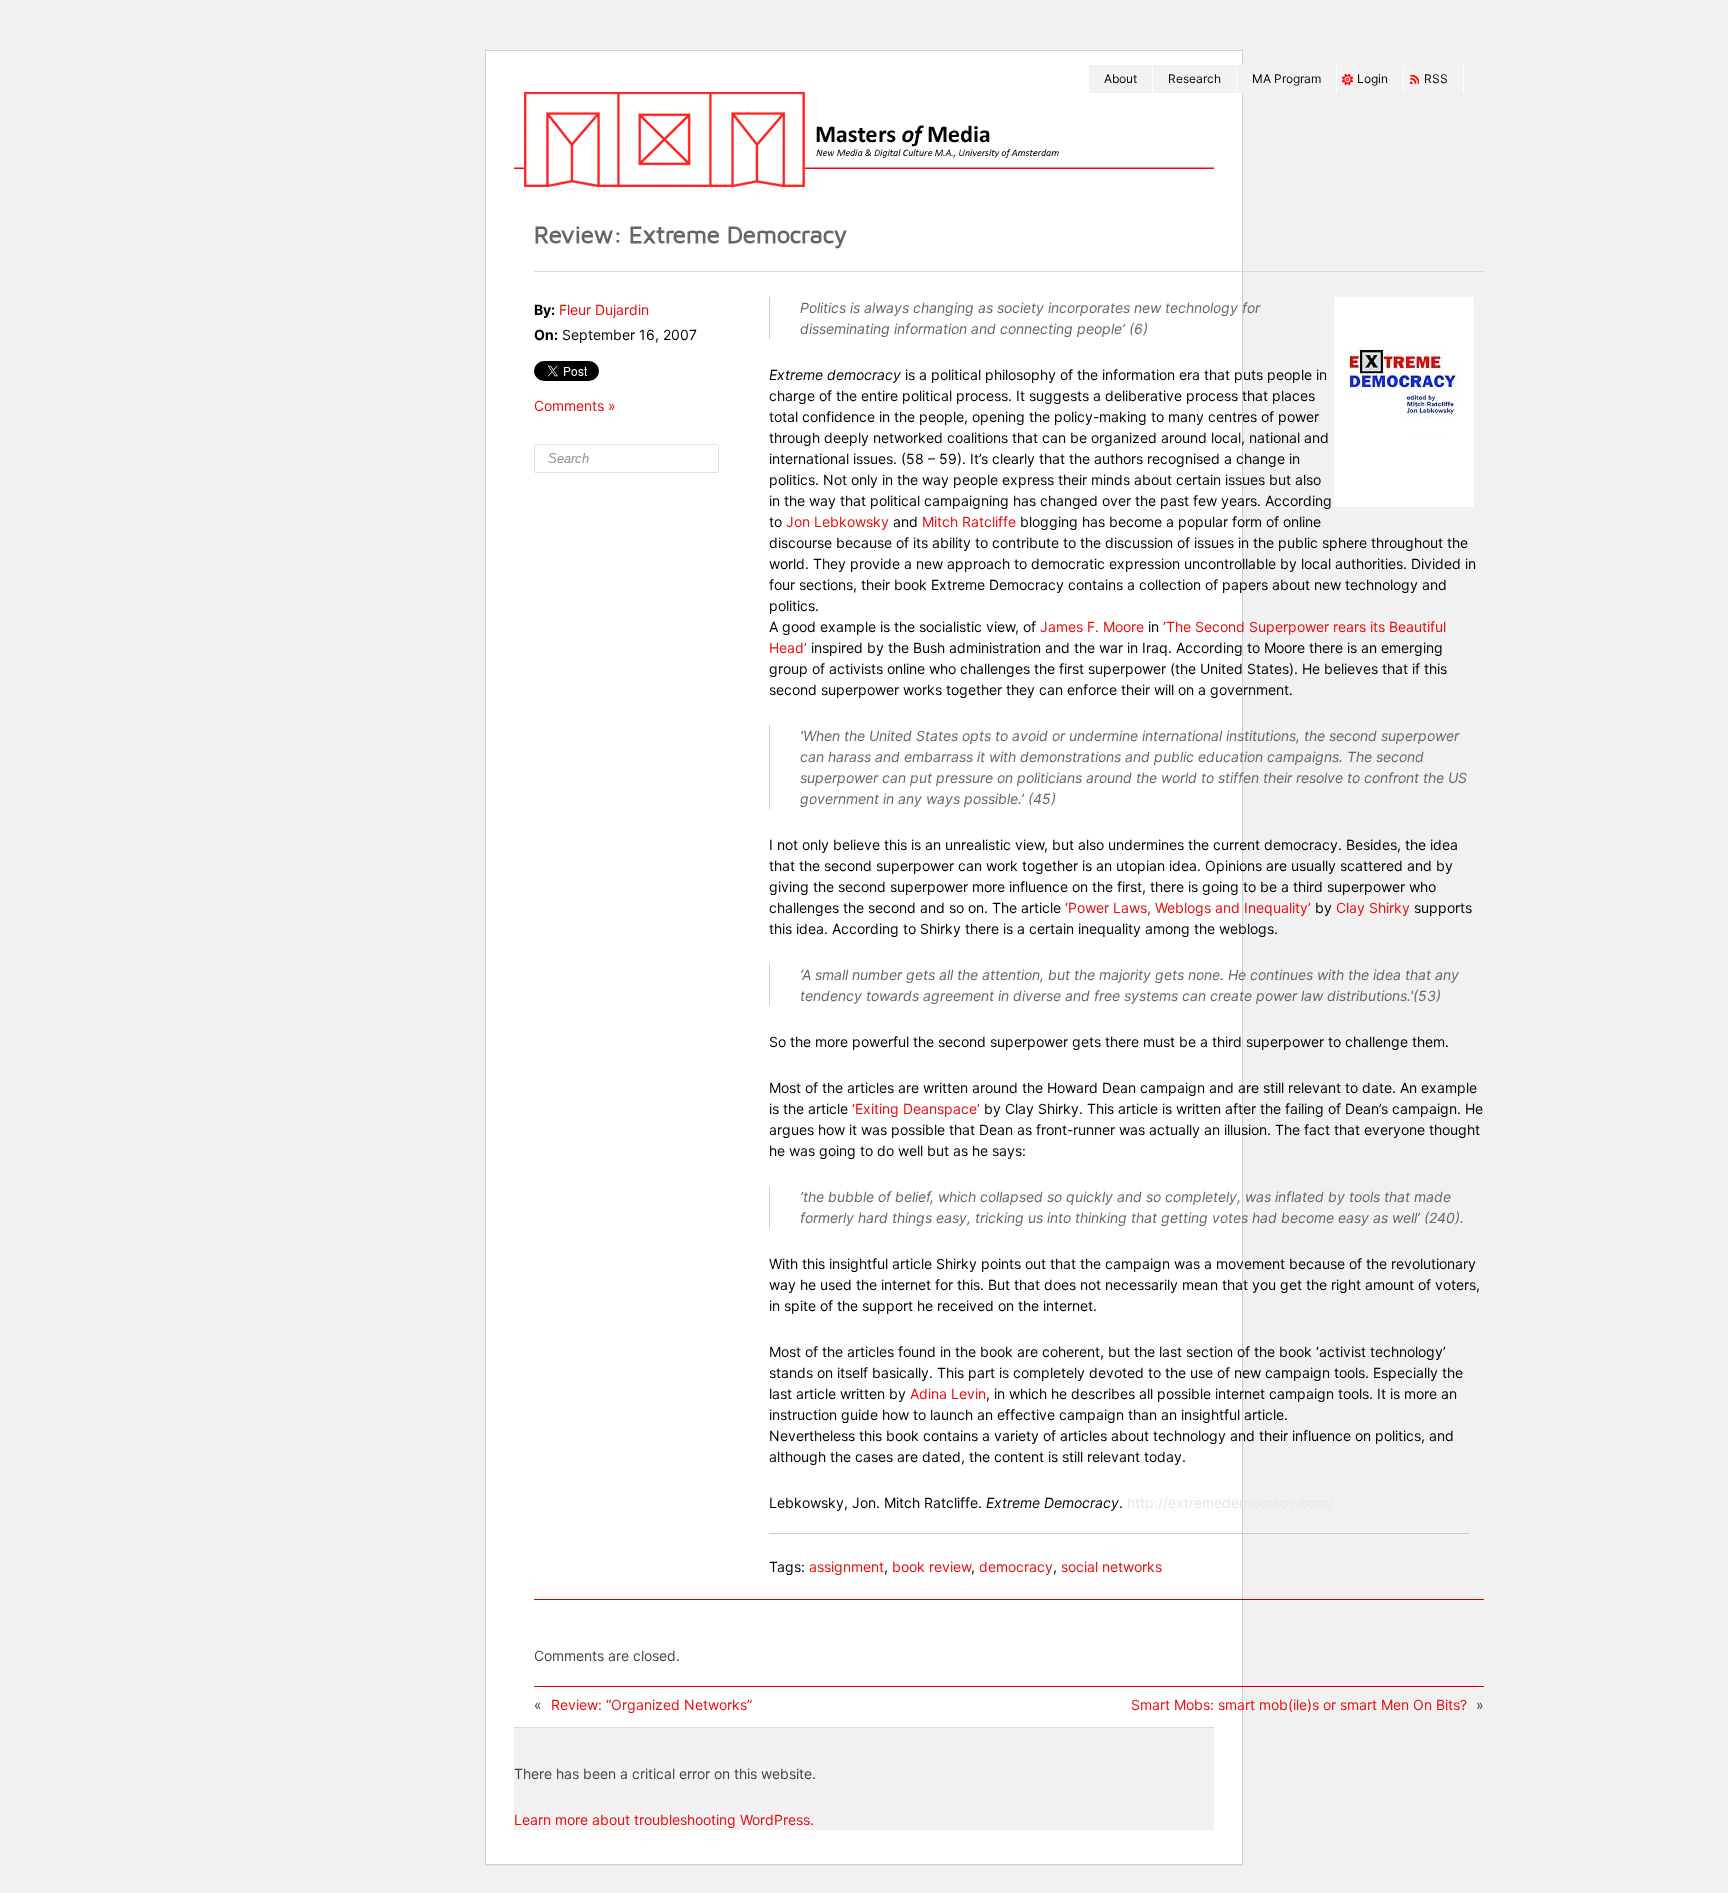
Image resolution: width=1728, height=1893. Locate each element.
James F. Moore (1092, 626)
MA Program (1286, 78)
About (1120, 78)
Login (1372, 78)
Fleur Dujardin (604, 309)
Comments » (575, 405)
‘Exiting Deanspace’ (916, 1108)
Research (1194, 78)
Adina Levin (948, 1393)
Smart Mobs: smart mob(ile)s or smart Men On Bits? (1299, 1704)
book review (931, 1566)
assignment (846, 1566)
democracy (1016, 1566)
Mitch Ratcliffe (971, 521)
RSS (1436, 78)
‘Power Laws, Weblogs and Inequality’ (1188, 907)
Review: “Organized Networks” (651, 1704)
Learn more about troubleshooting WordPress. (664, 1819)
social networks (1111, 1566)
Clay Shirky (1375, 907)
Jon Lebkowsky (837, 521)
